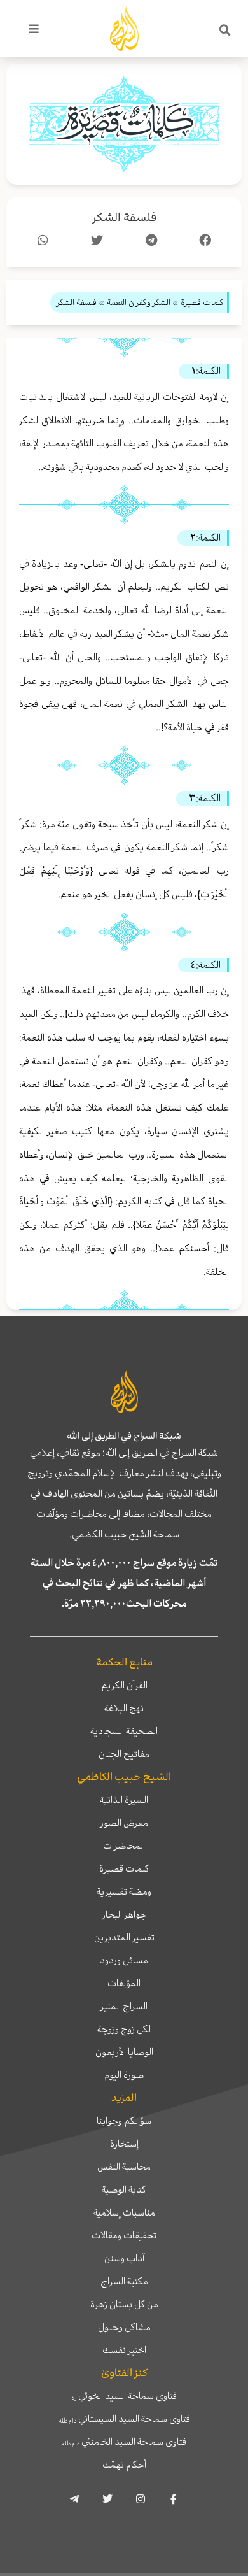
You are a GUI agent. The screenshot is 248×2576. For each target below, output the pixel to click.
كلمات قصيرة (124, 1868)
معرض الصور (124, 1823)
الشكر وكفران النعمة (139, 302)
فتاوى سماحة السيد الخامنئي (124, 2442)
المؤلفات (124, 1983)
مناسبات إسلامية (124, 2212)
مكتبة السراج (124, 2281)
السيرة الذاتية (124, 1800)
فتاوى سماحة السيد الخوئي (124, 2396)
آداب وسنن (124, 2258)
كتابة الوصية (124, 2189)
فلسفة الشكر (124, 217)
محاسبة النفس (124, 2167)
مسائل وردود (124, 1960)
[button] (225, 31)
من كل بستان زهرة (124, 2304)
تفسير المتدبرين (124, 1937)
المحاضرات (124, 1846)
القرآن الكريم (124, 1685)
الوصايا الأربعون (124, 2052)
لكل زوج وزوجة (124, 2029)
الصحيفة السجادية (124, 1731)
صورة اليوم (124, 2075)
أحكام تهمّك (124, 2465)
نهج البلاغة (124, 1708)
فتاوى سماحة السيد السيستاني (124, 2419)
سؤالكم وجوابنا (124, 2121)
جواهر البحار (124, 1914)
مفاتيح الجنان (124, 1754)
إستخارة (124, 2144)
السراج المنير (124, 2006)
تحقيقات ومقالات (124, 2235)
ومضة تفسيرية (124, 1891)
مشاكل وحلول (124, 2327)
